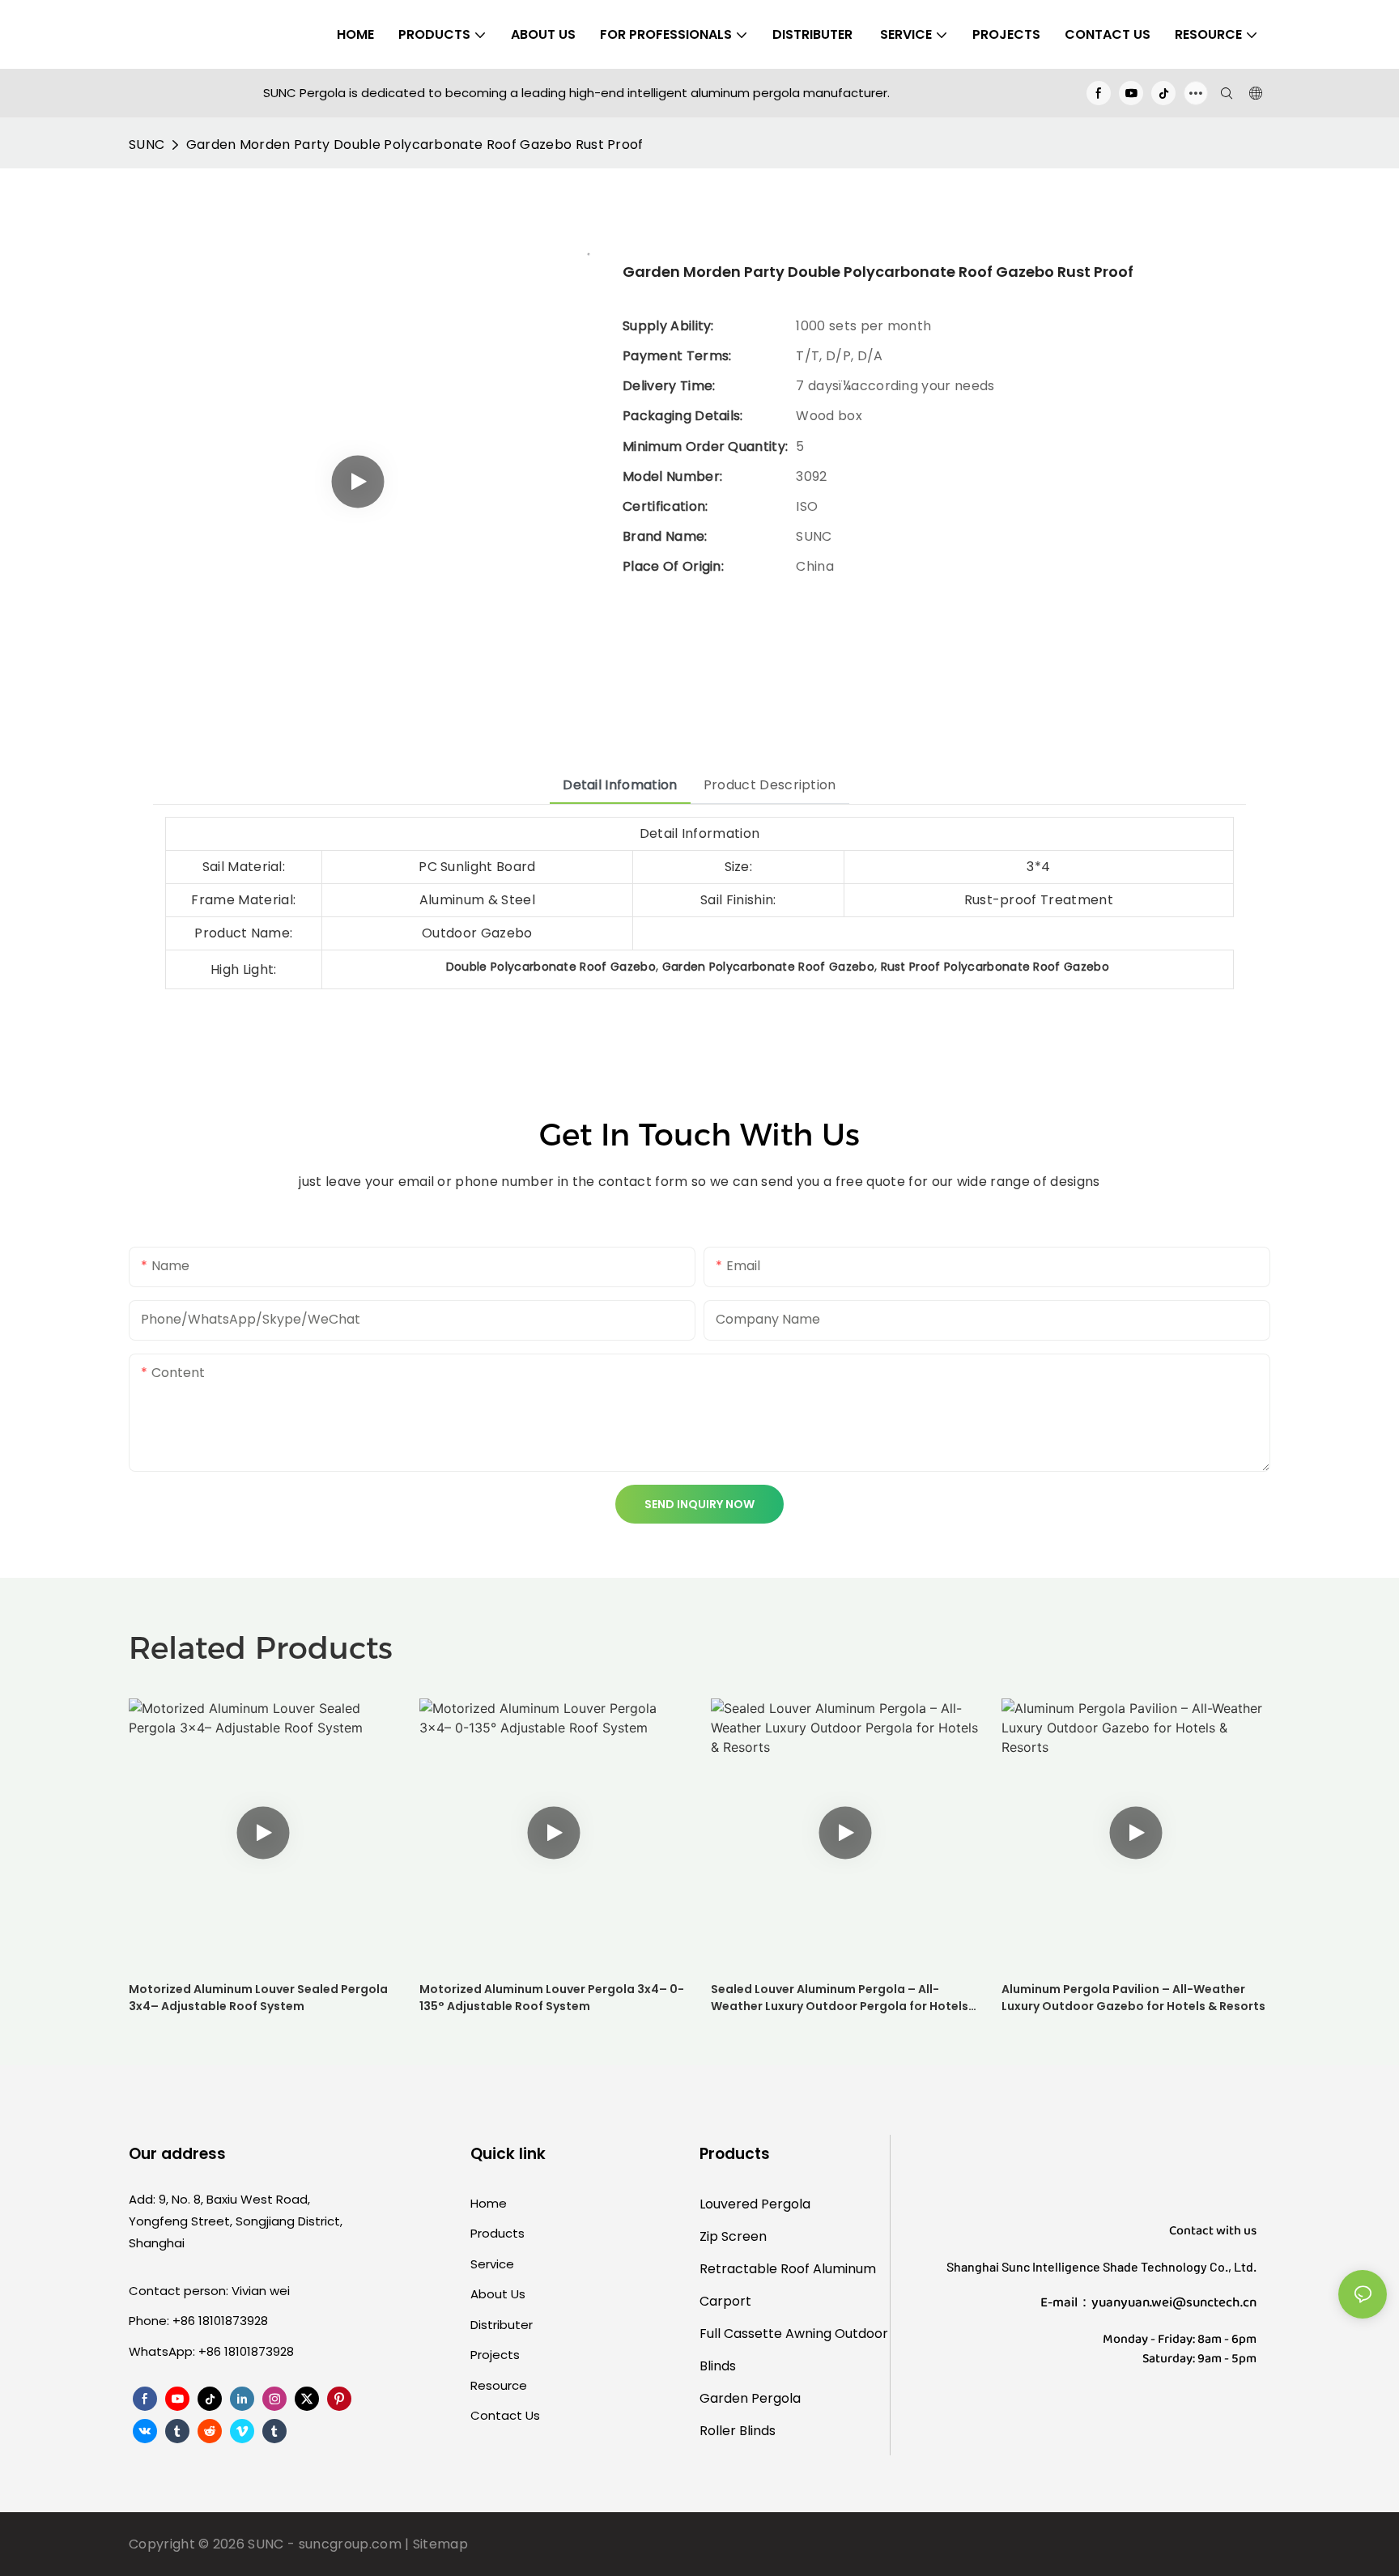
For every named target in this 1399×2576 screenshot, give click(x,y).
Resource (499, 2385)
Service (492, 2264)
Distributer (502, 2325)
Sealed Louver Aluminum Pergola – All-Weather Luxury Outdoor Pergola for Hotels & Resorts (840, 1998)
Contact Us (505, 2415)
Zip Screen (733, 2236)
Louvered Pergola (755, 2204)
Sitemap (440, 2544)
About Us (498, 2294)
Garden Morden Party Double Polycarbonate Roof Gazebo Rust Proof (415, 145)
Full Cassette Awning (765, 2334)
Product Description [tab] (770, 785)
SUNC (147, 145)
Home (489, 2203)
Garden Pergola (750, 2398)
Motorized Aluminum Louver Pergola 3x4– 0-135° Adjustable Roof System (552, 1998)
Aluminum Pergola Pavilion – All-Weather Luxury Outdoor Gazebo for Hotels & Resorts (1133, 1998)
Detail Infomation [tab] (620, 785)
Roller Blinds (738, 2431)
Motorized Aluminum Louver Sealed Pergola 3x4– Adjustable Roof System (258, 1998)
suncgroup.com (350, 2544)
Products (498, 2233)
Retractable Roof (755, 2269)
